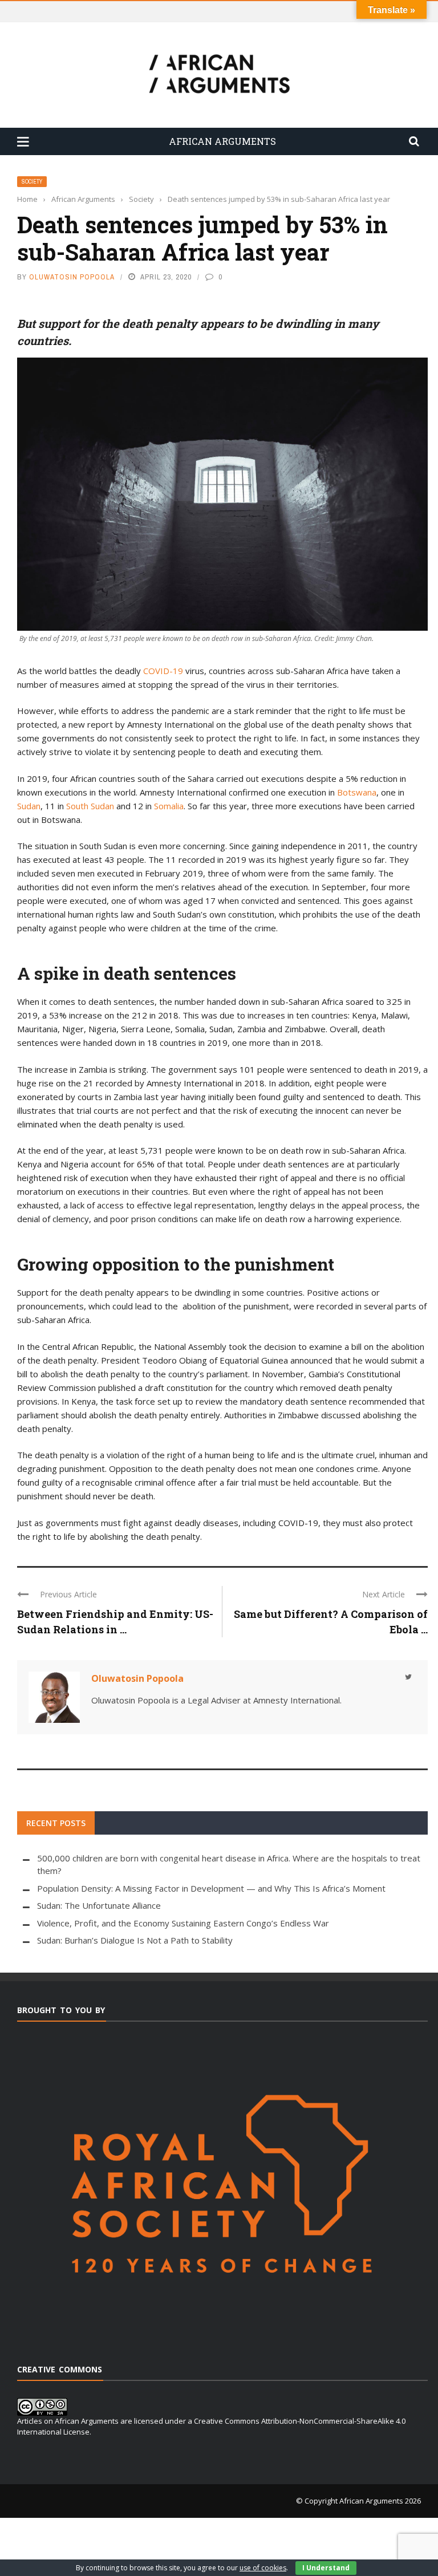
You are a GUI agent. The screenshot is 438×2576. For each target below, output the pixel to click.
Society (32, 182)
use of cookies (263, 2568)
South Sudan (90, 806)
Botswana (357, 792)
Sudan (29, 806)
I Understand (326, 2568)
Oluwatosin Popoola (72, 277)
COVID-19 (163, 671)
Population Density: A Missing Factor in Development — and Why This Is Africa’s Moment (211, 1888)
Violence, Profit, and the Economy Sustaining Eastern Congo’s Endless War (183, 1923)
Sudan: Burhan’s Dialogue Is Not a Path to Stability (135, 1940)
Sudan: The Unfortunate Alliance (99, 1905)
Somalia (169, 806)
